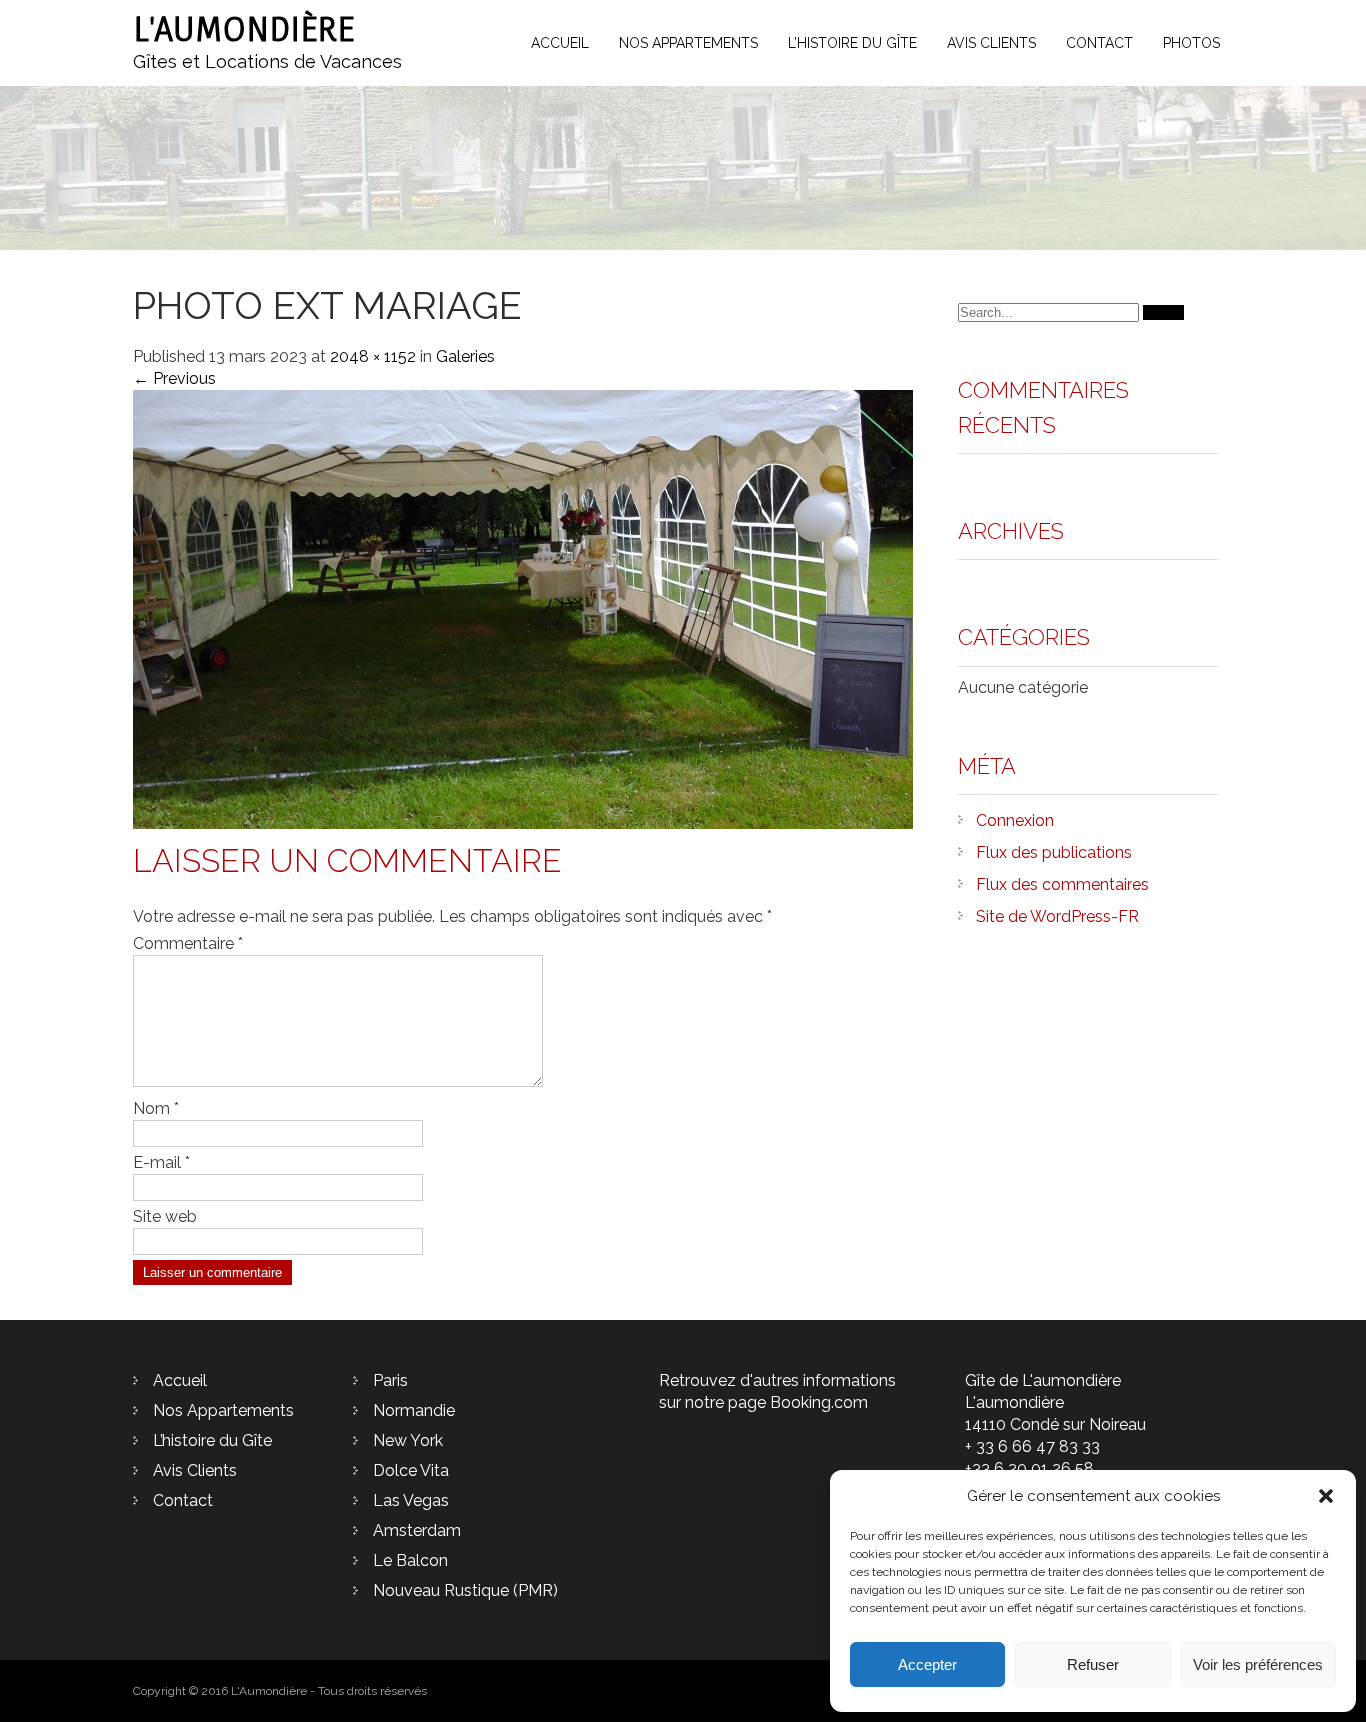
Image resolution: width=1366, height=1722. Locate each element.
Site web (165, 1216)
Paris (390, 1380)
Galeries (465, 356)
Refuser (1093, 1664)
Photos (1191, 43)
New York (408, 1440)
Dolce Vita (411, 1470)
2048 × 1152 (373, 356)
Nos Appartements (688, 43)
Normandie (414, 1410)
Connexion (1015, 820)
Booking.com (819, 1402)
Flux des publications (1054, 852)
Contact (1099, 43)
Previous (174, 378)
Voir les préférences (1258, 1664)
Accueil (560, 43)
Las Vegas (411, 1500)
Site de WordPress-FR (1057, 916)
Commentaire (188, 943)
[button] (1326, 1496)
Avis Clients (991, 43)
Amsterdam (417, 1530)
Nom (156, 1108)
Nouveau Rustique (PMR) (465, 1590)
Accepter (927, 1664)
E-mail (161, 1162)
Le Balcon (410, 1560)
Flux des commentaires (1062, 884)
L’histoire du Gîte (852, 43)
